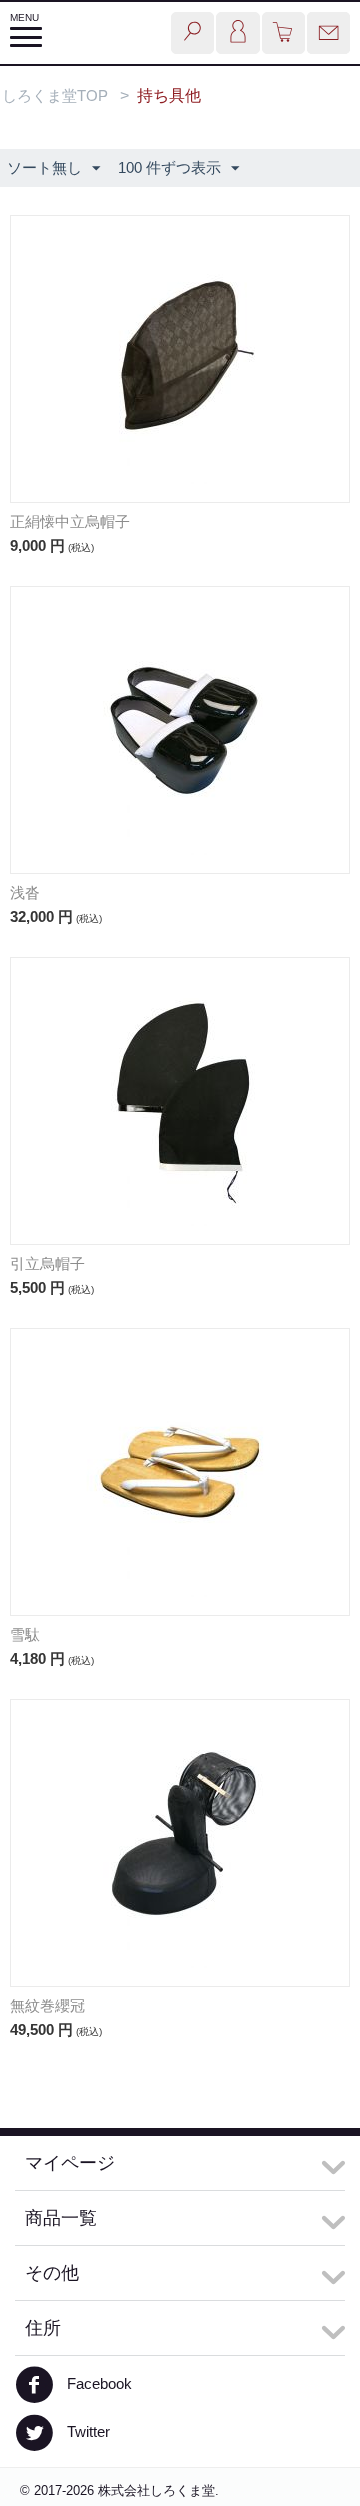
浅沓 (25, 892)
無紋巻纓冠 (47, 2005)
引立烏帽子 (47, 1263)
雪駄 (25, 1634)
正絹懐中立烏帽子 (70, 521)
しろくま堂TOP (55, 95)
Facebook (97, 2383)
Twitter (86, 2431)
